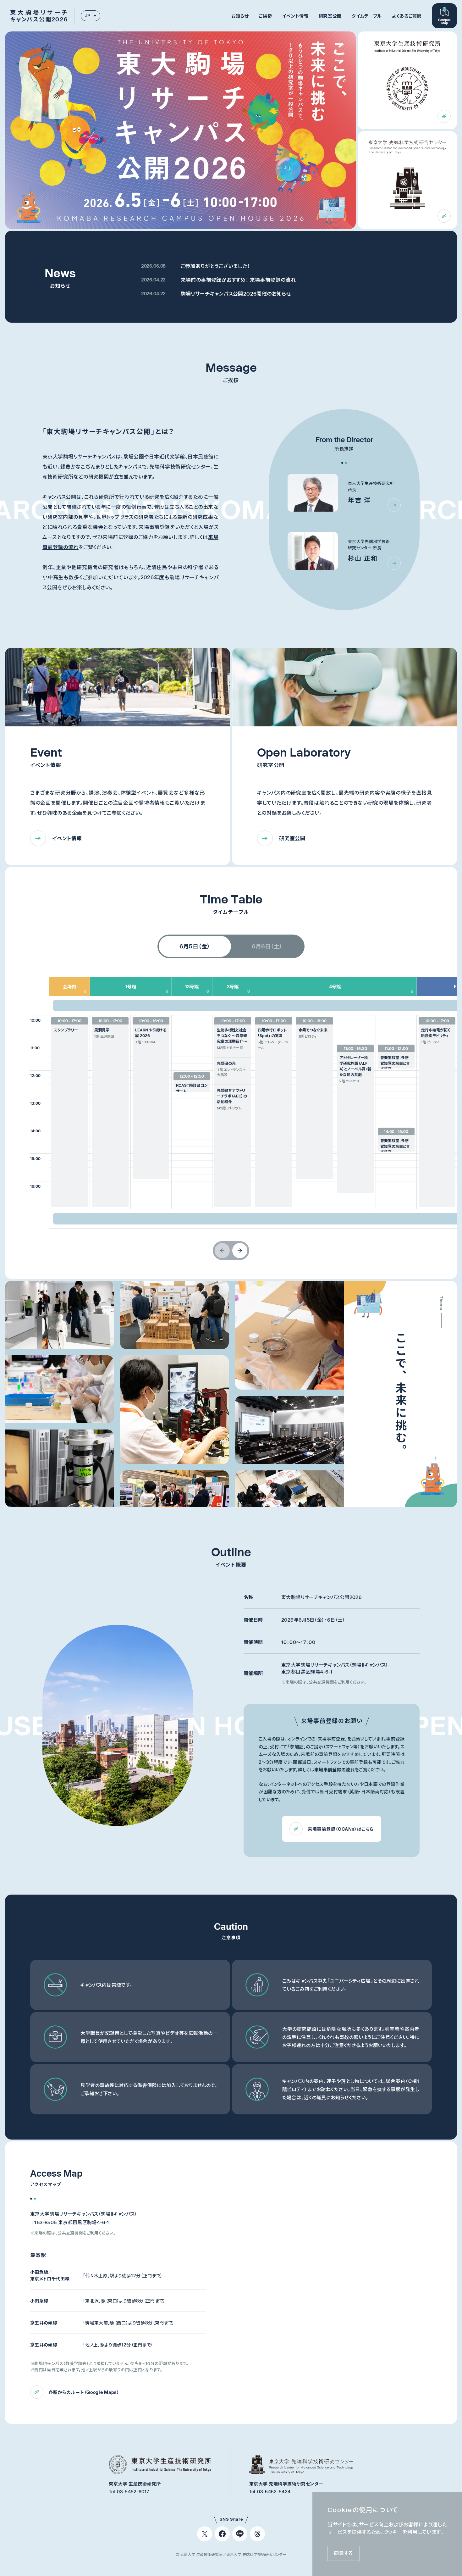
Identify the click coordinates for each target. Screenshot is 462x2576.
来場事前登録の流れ (335, 1770)
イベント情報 (295, 16)
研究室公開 (330, 16)
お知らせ (240, 16)
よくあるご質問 (407, 16)
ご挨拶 (265, 16)
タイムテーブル (367, 16)
